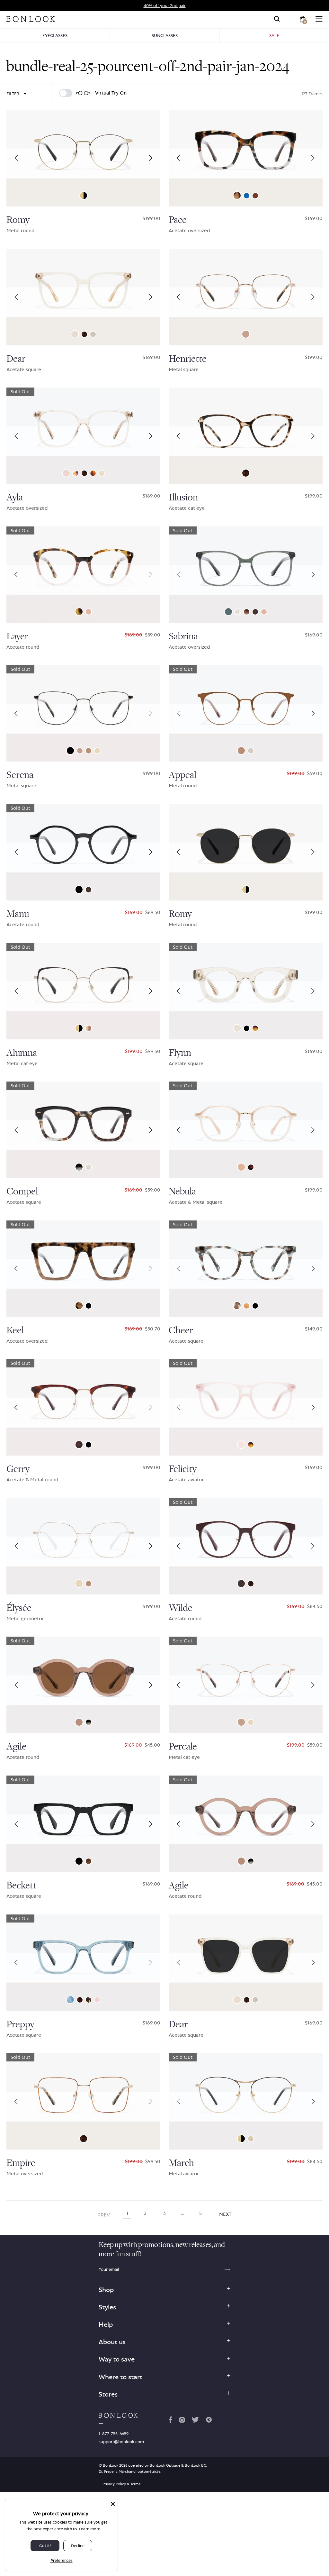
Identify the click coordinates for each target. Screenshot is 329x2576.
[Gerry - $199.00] (83, 1407)
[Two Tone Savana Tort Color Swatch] (79, 1306)
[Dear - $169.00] (83, 297)
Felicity (183, 1469)
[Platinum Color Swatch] (251, 2139)
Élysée (19, 1608)
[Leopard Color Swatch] (84, 334)
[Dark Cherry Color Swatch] (241, 1584)
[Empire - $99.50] (83, 2101)
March (181, 2163)
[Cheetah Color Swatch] (237, 196)
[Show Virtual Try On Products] (66, 93)
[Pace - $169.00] (246, 158)
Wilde (181, 1608)
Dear (16, 359)
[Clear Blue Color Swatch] (247, 196)
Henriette (188, 359)
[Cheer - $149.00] (246, 1269)
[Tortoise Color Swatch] (255, 612)
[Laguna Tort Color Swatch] (255, 1028)
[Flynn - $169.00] (246, 991)
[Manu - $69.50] (83, 852)
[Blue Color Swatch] (70, 2000)
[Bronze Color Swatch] (89, 751)
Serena (20, 775)
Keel (15, 1330)
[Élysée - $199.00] (83, 1546)
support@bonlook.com (121, 2442)
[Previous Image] (16, 158)
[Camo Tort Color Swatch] (79, 612)
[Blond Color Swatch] (66, 473)
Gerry (18, 1469)
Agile (16, 1747)
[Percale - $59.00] (246, 1685)
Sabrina (183, 636)
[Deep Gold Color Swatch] (84, 196)
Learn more (90, 2529)
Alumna (22, 1053)
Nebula (182, 1192)
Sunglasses (165, 35)
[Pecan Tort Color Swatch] (93, 473)
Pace (178, 220)
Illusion (183, 498)
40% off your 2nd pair (165, 5)
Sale (274, 35)
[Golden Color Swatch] (237, 1028)
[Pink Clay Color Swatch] (241, 1445)
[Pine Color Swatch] (228, 612)
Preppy (20, 2024)
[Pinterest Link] (209, 2421)
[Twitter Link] (195, 2421)
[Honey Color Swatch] (247, 1306)
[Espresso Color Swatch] (255, 196)
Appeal (182, 775)
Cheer (181, 1330)
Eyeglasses (55, 35)
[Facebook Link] (170, 2421)
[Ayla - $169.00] (83, 436)
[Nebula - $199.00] (246, 1130)
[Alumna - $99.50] (83, 991)
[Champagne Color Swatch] (251, 751)
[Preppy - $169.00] (83, 1963)
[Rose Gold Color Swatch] (246, 334)
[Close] (113, 2504)
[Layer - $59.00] (83, 575)
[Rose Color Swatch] (89, 612)
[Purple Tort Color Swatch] (76, 473)
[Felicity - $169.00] (246, 1407)
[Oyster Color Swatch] (93, 334)
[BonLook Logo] (31, 19)
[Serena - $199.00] (83, 713)
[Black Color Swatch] (70, 751)
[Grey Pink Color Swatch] (247, 612)
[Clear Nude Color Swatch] (75, 334)
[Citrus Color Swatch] (241, 1167)
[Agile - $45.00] (83, 1685)
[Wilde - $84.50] (246, 1546)
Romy (18, 220)
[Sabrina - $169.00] (246, 575)
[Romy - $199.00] (83, 158)
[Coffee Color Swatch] (79, 1722)
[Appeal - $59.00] (246, 713)
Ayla (15, 498)
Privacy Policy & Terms (121, 2484)
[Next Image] (151, 158)
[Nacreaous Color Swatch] (238, 612)
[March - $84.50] (246, 2101)
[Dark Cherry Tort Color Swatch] (251, 1167)
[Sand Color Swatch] (89, 1167)
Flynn (180, 1053)
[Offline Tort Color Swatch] (89, 1861)
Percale (183, 1747)
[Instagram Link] (182, 2421)
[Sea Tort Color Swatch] (79, 1167)
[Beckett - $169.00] (83, 1824)
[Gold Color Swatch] (97, 751)
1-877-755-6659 (114, 2434)
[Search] (277, 19)
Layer (17, 636)
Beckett (21, 1886)
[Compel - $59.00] (83, 1130)
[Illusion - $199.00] (246, 436)
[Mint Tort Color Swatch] (237, 1306)
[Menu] (319, 19)
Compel (22, 1192)
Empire (21, 2163)
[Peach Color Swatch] (102, 473)
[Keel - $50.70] (83, 1269)
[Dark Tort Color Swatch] (89, 2000)
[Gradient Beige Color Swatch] (89, 1028)
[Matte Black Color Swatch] (89, 1445)
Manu (18, 914)
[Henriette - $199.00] (246, 297)
